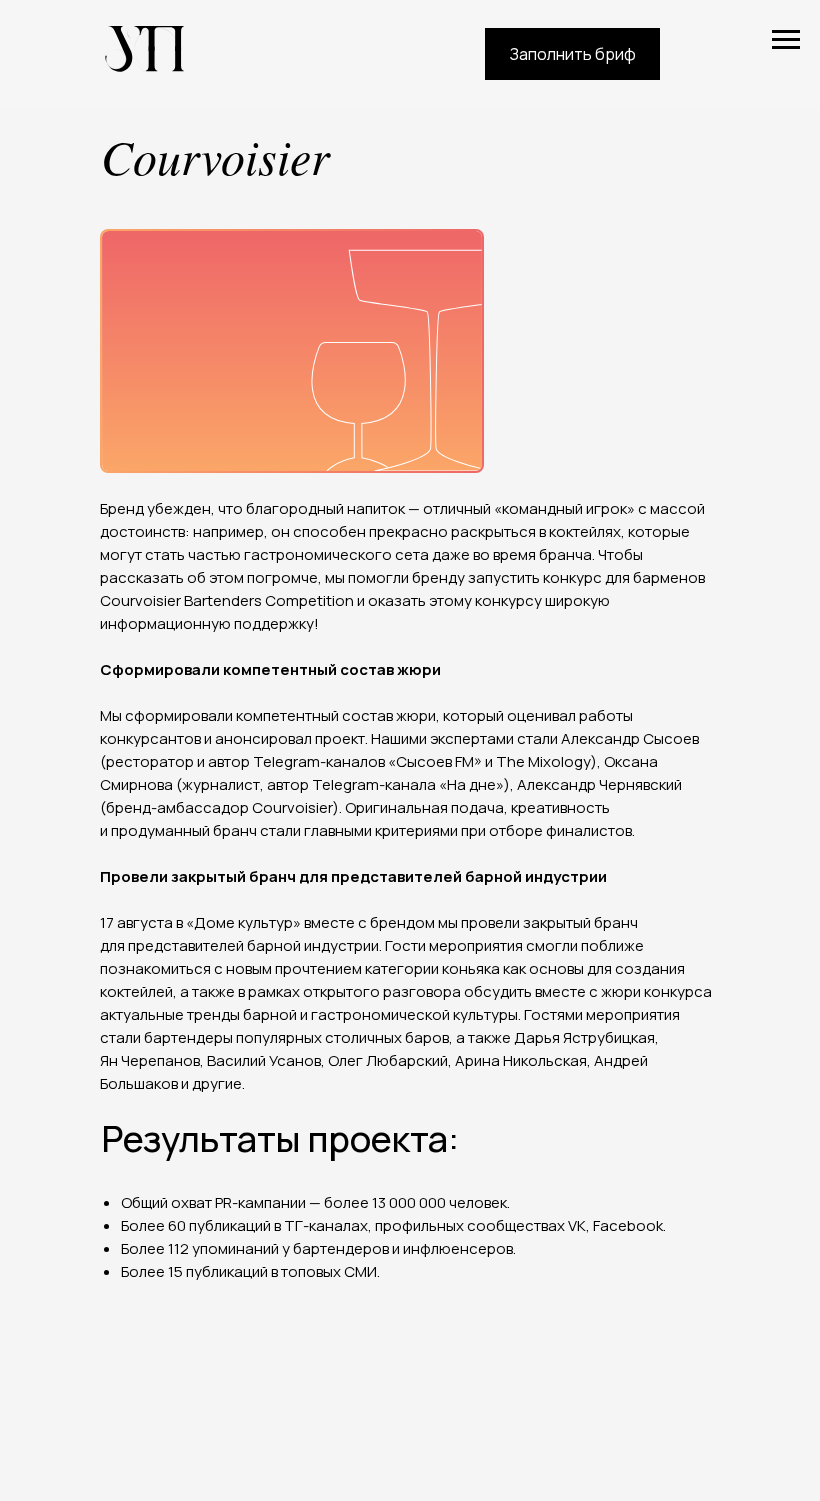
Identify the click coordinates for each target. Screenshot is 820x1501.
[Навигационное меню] (786, 40)
